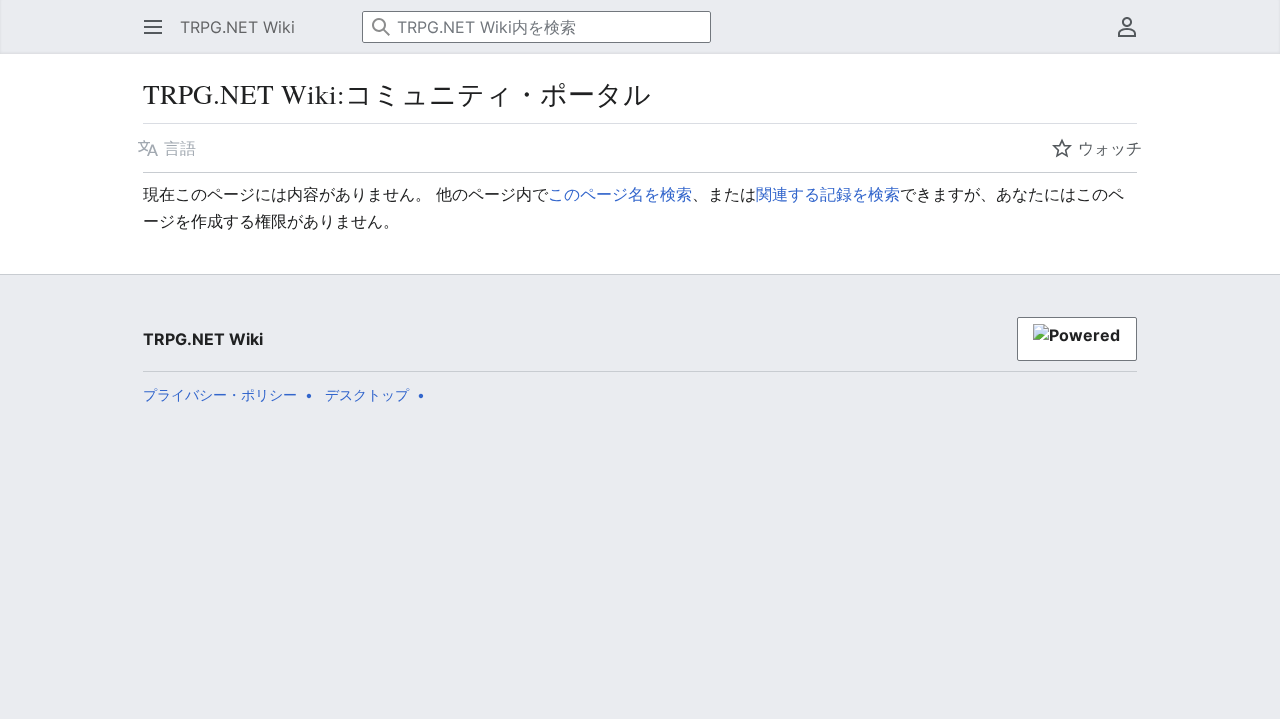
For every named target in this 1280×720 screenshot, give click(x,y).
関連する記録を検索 (828, 194)
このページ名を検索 (620, 194)
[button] (147, 27)
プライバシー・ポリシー (220, 394)
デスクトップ (367, 394)
